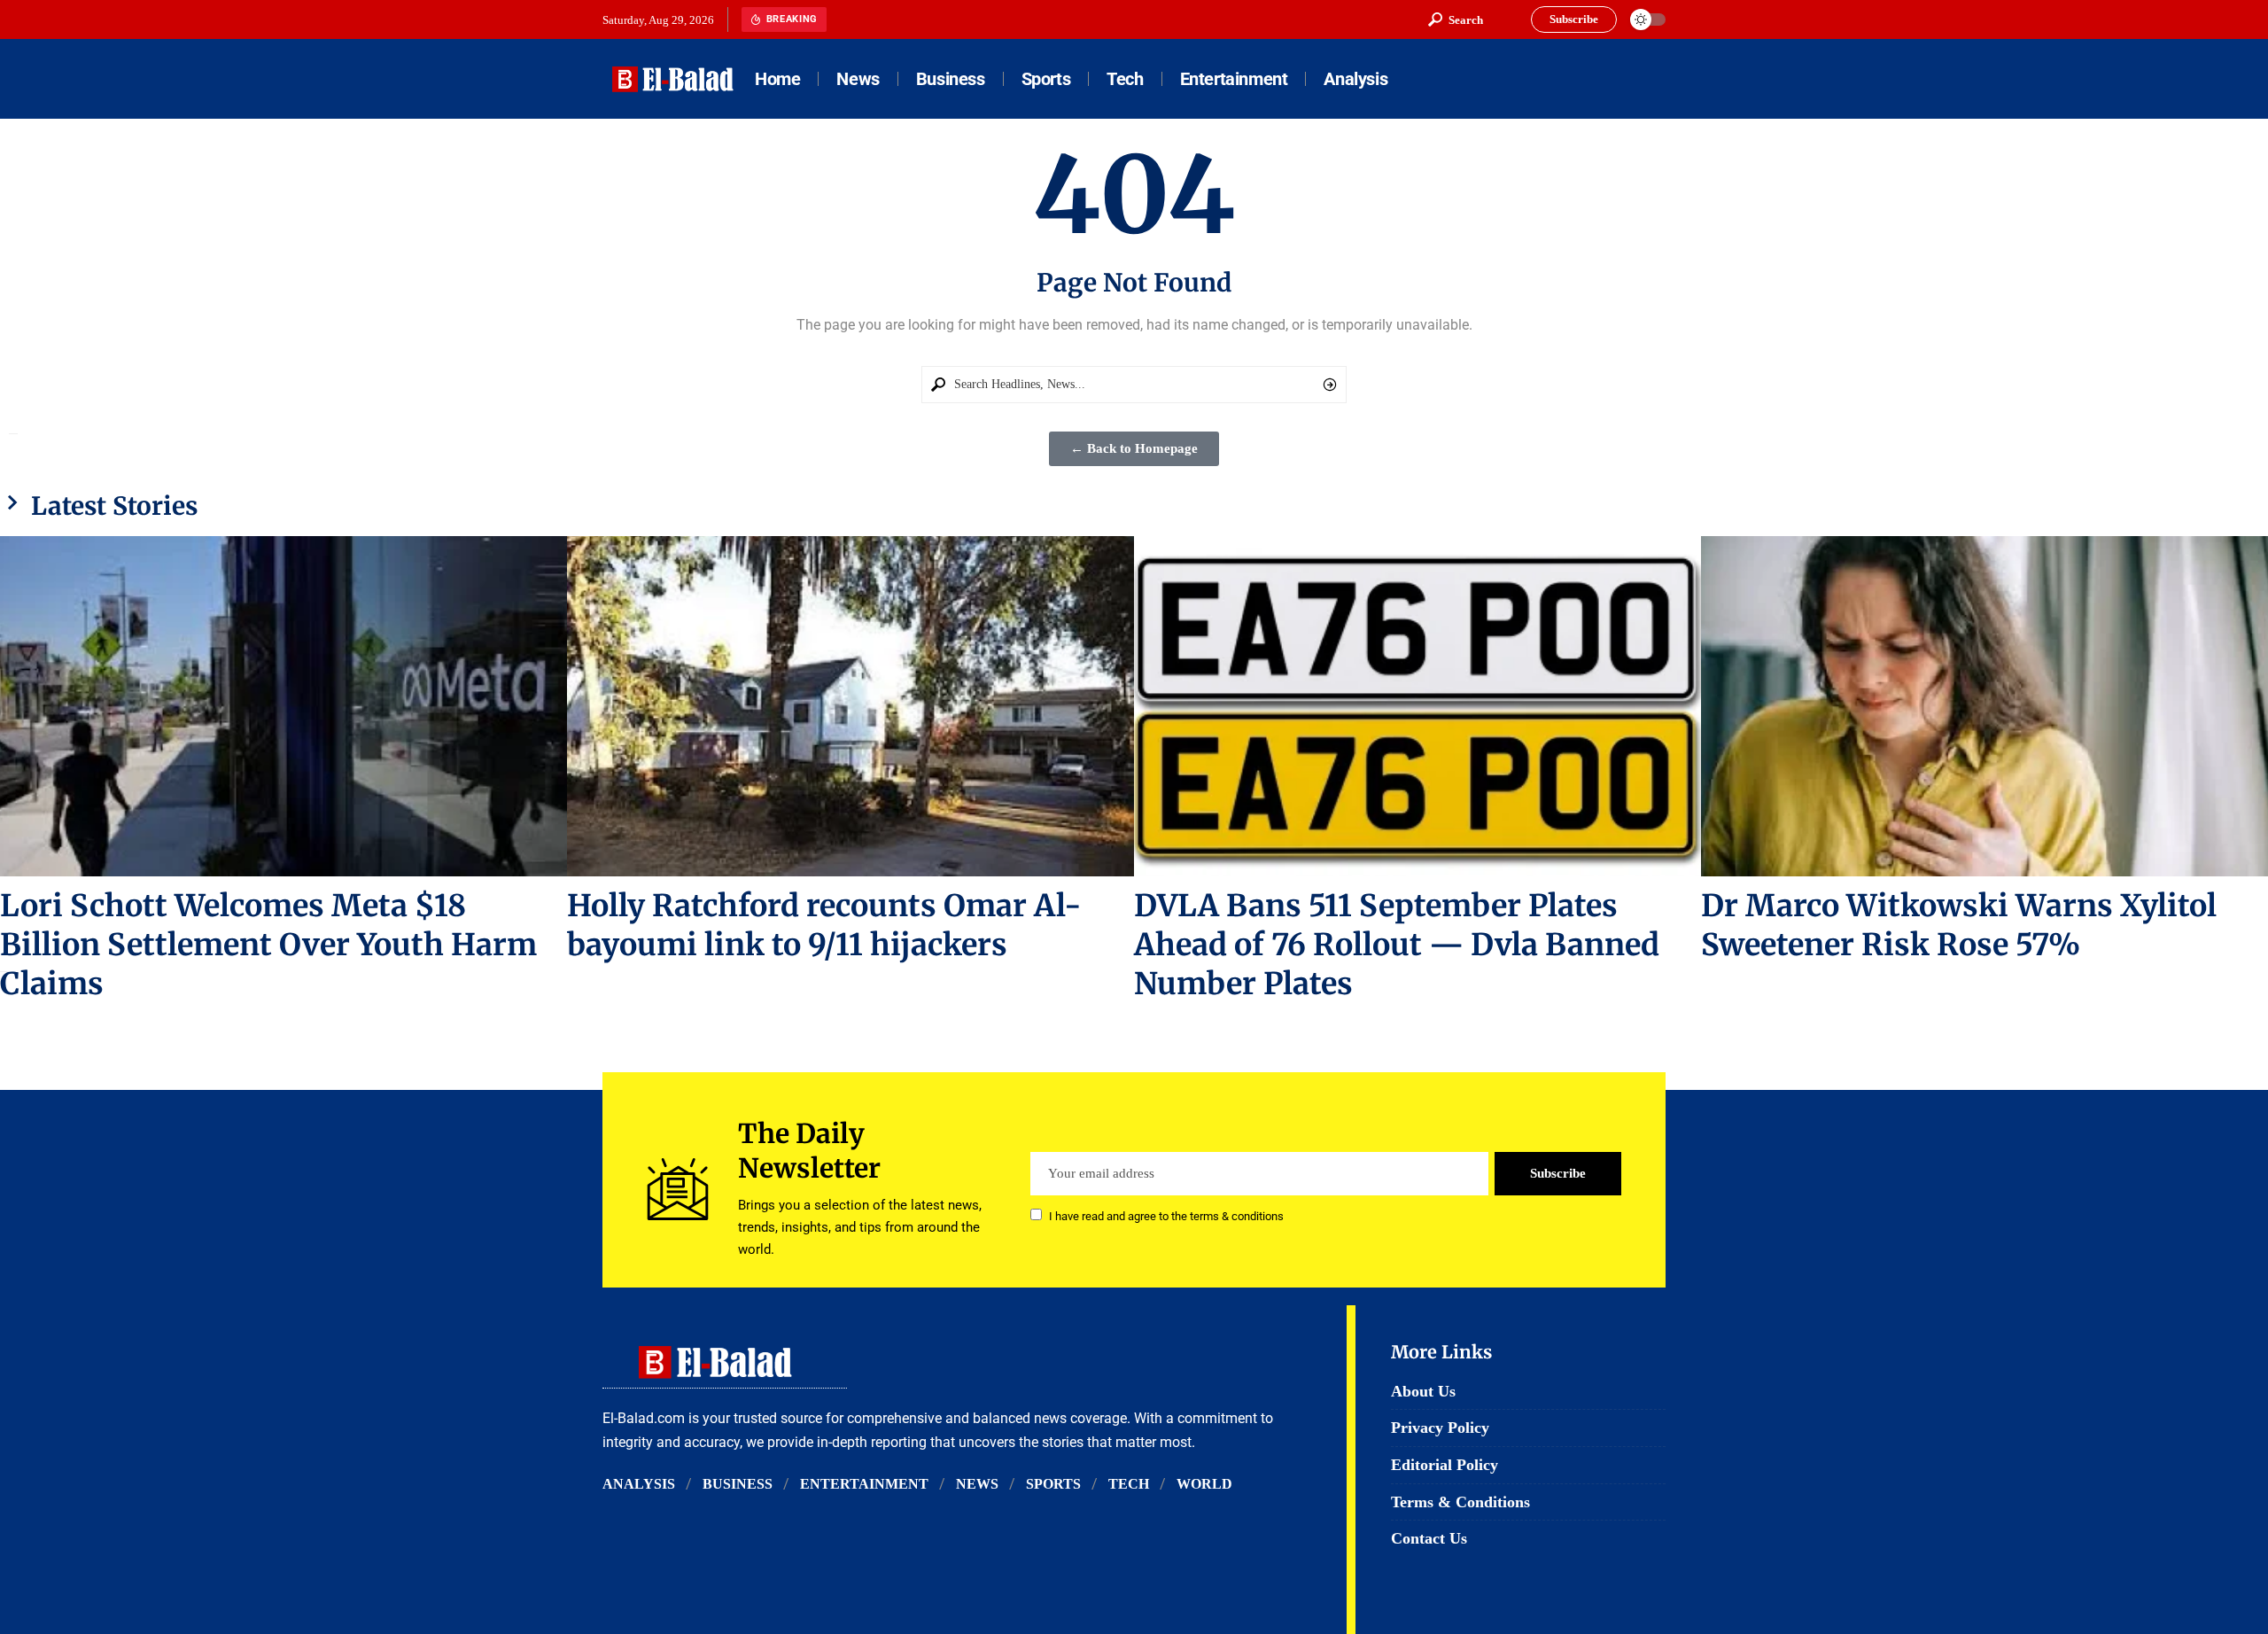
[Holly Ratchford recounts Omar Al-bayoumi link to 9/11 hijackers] (850, 706)
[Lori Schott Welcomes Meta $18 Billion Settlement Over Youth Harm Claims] (283, 706)
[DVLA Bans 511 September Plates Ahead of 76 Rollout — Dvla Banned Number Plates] (1417, 706)
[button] (1456, 19)
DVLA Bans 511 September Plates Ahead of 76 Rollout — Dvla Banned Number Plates (1397, 945)
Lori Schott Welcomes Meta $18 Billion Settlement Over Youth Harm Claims (268, 945)
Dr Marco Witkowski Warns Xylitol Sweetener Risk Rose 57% (1959, 925)
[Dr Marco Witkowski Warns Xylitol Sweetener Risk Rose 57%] (1984, 706)
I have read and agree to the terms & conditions (1166, 1216)
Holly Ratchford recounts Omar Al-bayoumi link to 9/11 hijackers (824, 925)
